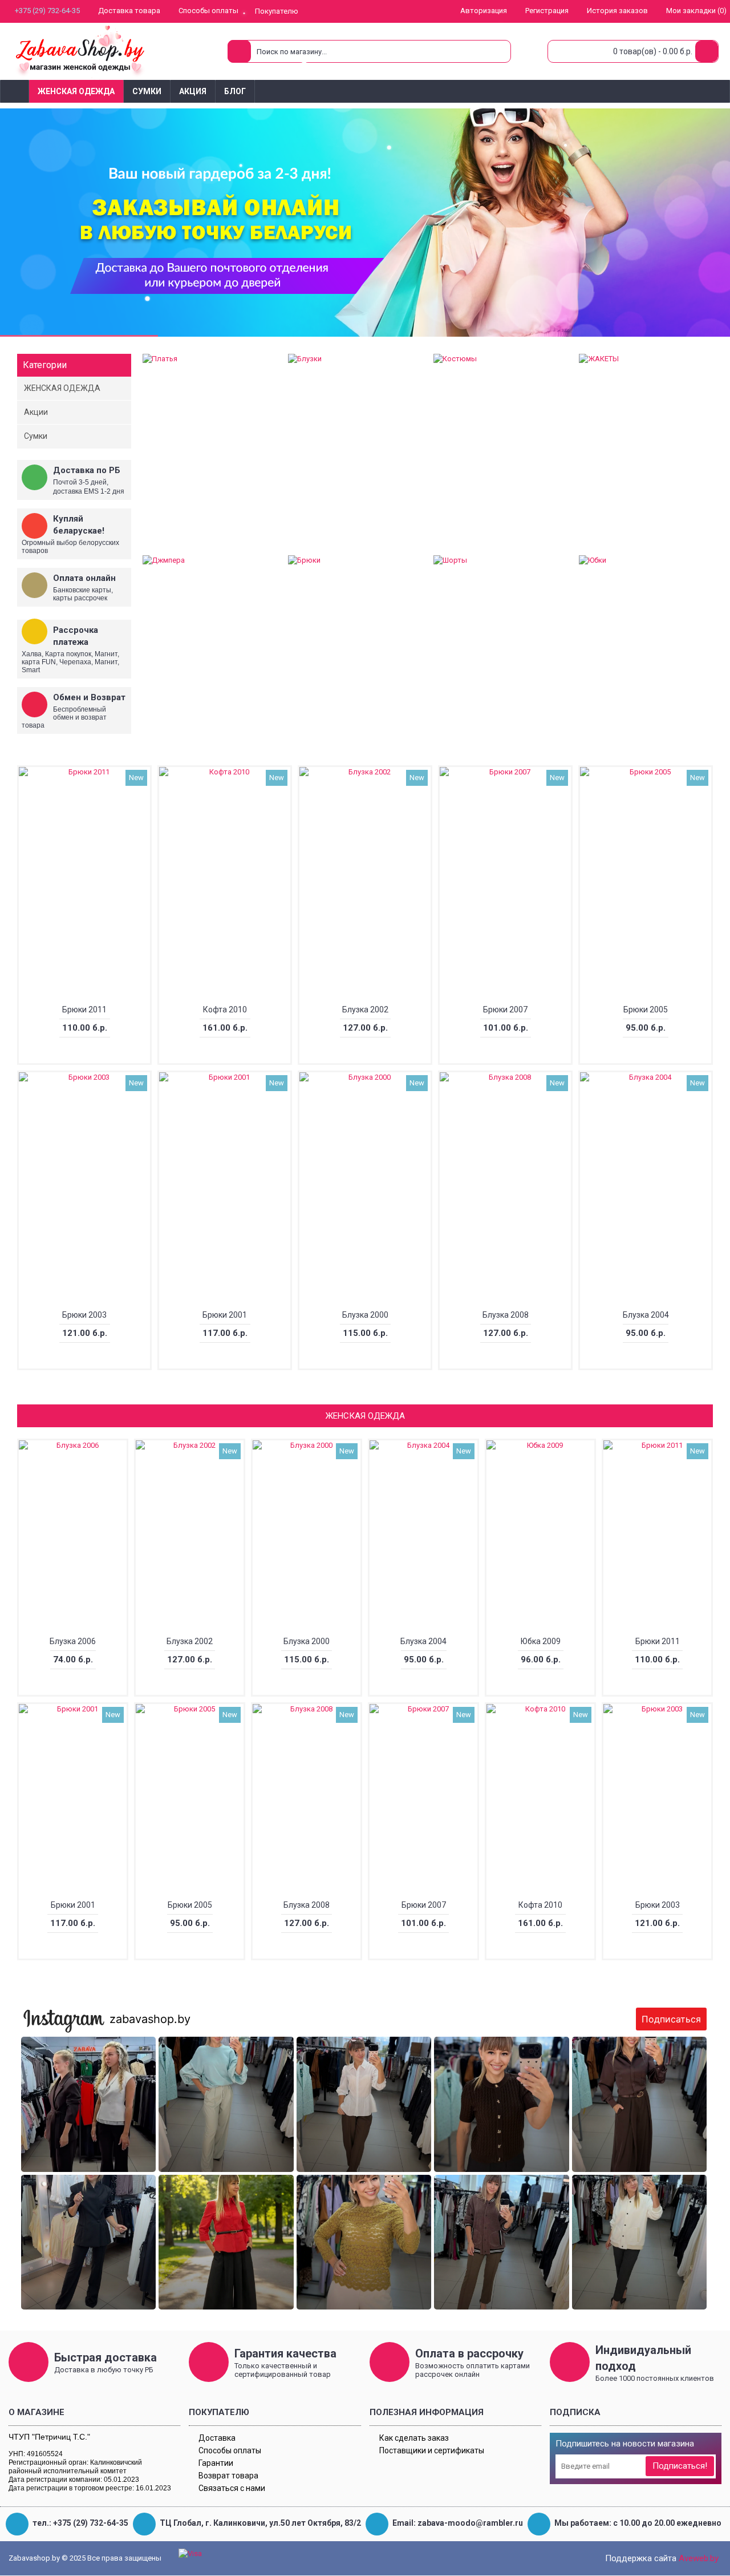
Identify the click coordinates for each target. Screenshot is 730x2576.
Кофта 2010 (225, 1010)
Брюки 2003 (84, 1315)
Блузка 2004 (646, 1315)
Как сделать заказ (414, 2438)
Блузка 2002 (365, 1010)
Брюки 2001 (225, 1315)
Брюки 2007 (505, 1010)
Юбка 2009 (541, 1641)
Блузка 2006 (73, 1641)
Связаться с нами (232, 2488)
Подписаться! (680, 2466)
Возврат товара (228, 2476)
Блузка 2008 (506, 1315)
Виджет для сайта (367, 2308)
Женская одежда (365, 1416)
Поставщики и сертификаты (432, 2450)
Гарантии (216, 2463)
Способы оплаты (230, 2450)
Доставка (217, 2438)
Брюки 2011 (84, 1010)
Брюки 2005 (646, 1010)
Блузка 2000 (365, 1315)
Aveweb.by (699, 2558)
